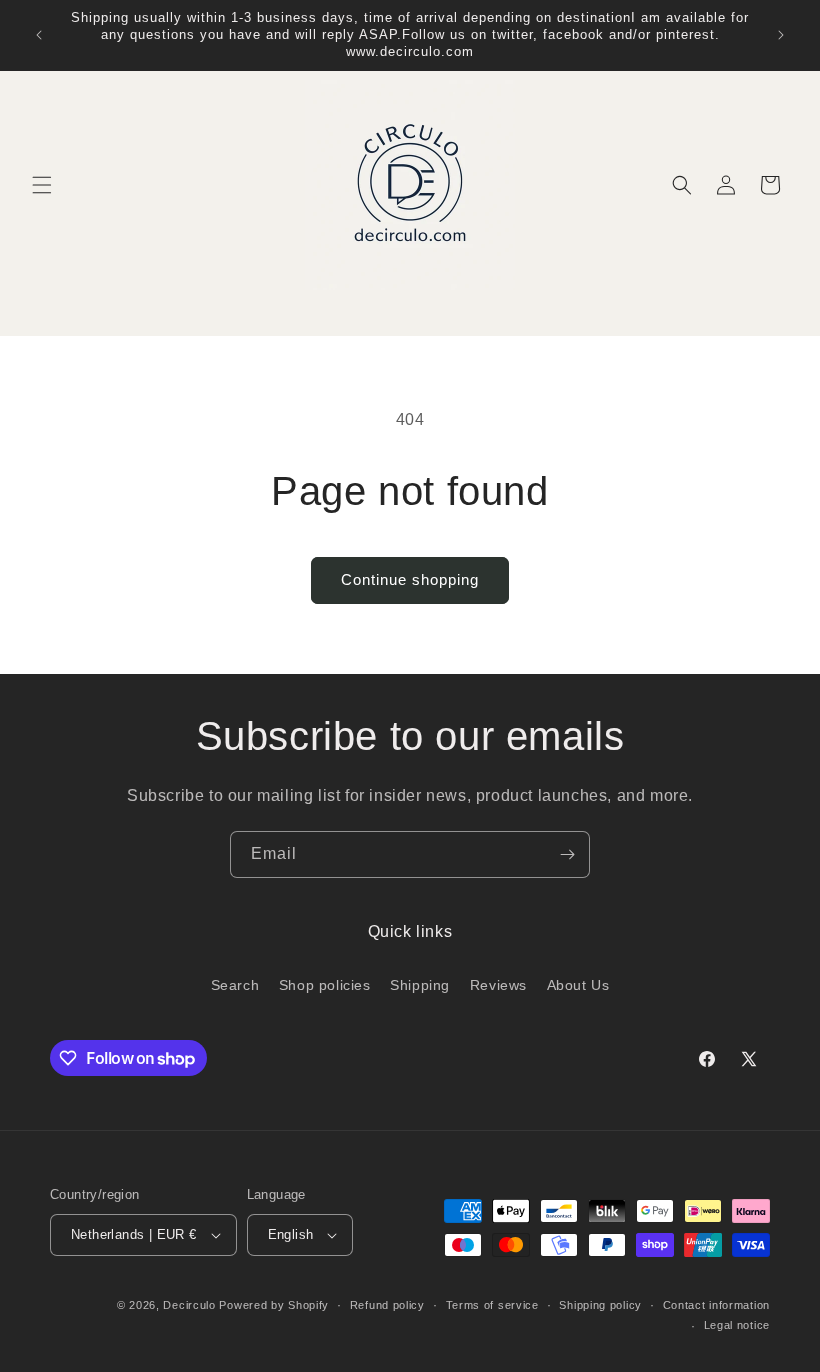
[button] (42, 185)
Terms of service (492, 1305)
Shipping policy (600, 1305)
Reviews (498, 985)
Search (235, 985)
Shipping (420, 985)
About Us (578, 985)
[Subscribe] (567, 854)
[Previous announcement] (39, 35)
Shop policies (325, 985)
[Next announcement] (781, 35)
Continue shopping (410, 579)
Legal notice (737, 1325)
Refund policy (387, 1305)
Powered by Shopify (274, 1305)
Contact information (716, 1305)
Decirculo (189, 1305)
